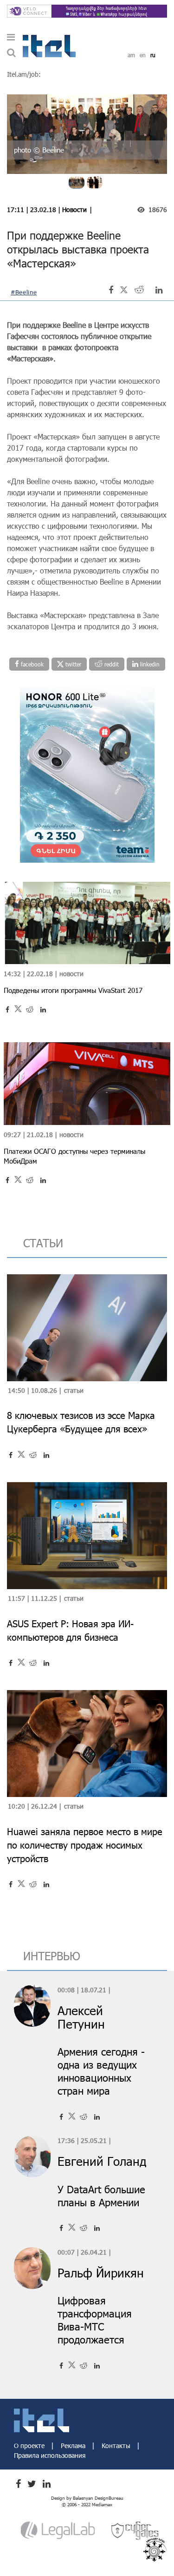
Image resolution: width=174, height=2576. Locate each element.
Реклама (74, 2446)
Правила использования (50, 2455)
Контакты (117, 2446)
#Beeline (24, 292)
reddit (111, 664)
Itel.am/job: (24, 74)
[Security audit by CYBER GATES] (135, 2530)
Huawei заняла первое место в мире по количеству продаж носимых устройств (85, 1845)
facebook (31, 664)
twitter (72, 664)
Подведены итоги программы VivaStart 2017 (73, 990)
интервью (52, 1956)
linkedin (149, 664)
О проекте (30, 2446)
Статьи (74, 1390)
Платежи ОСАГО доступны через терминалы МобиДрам (74, 1156)
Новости (74, 210)
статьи (43, 1243)
